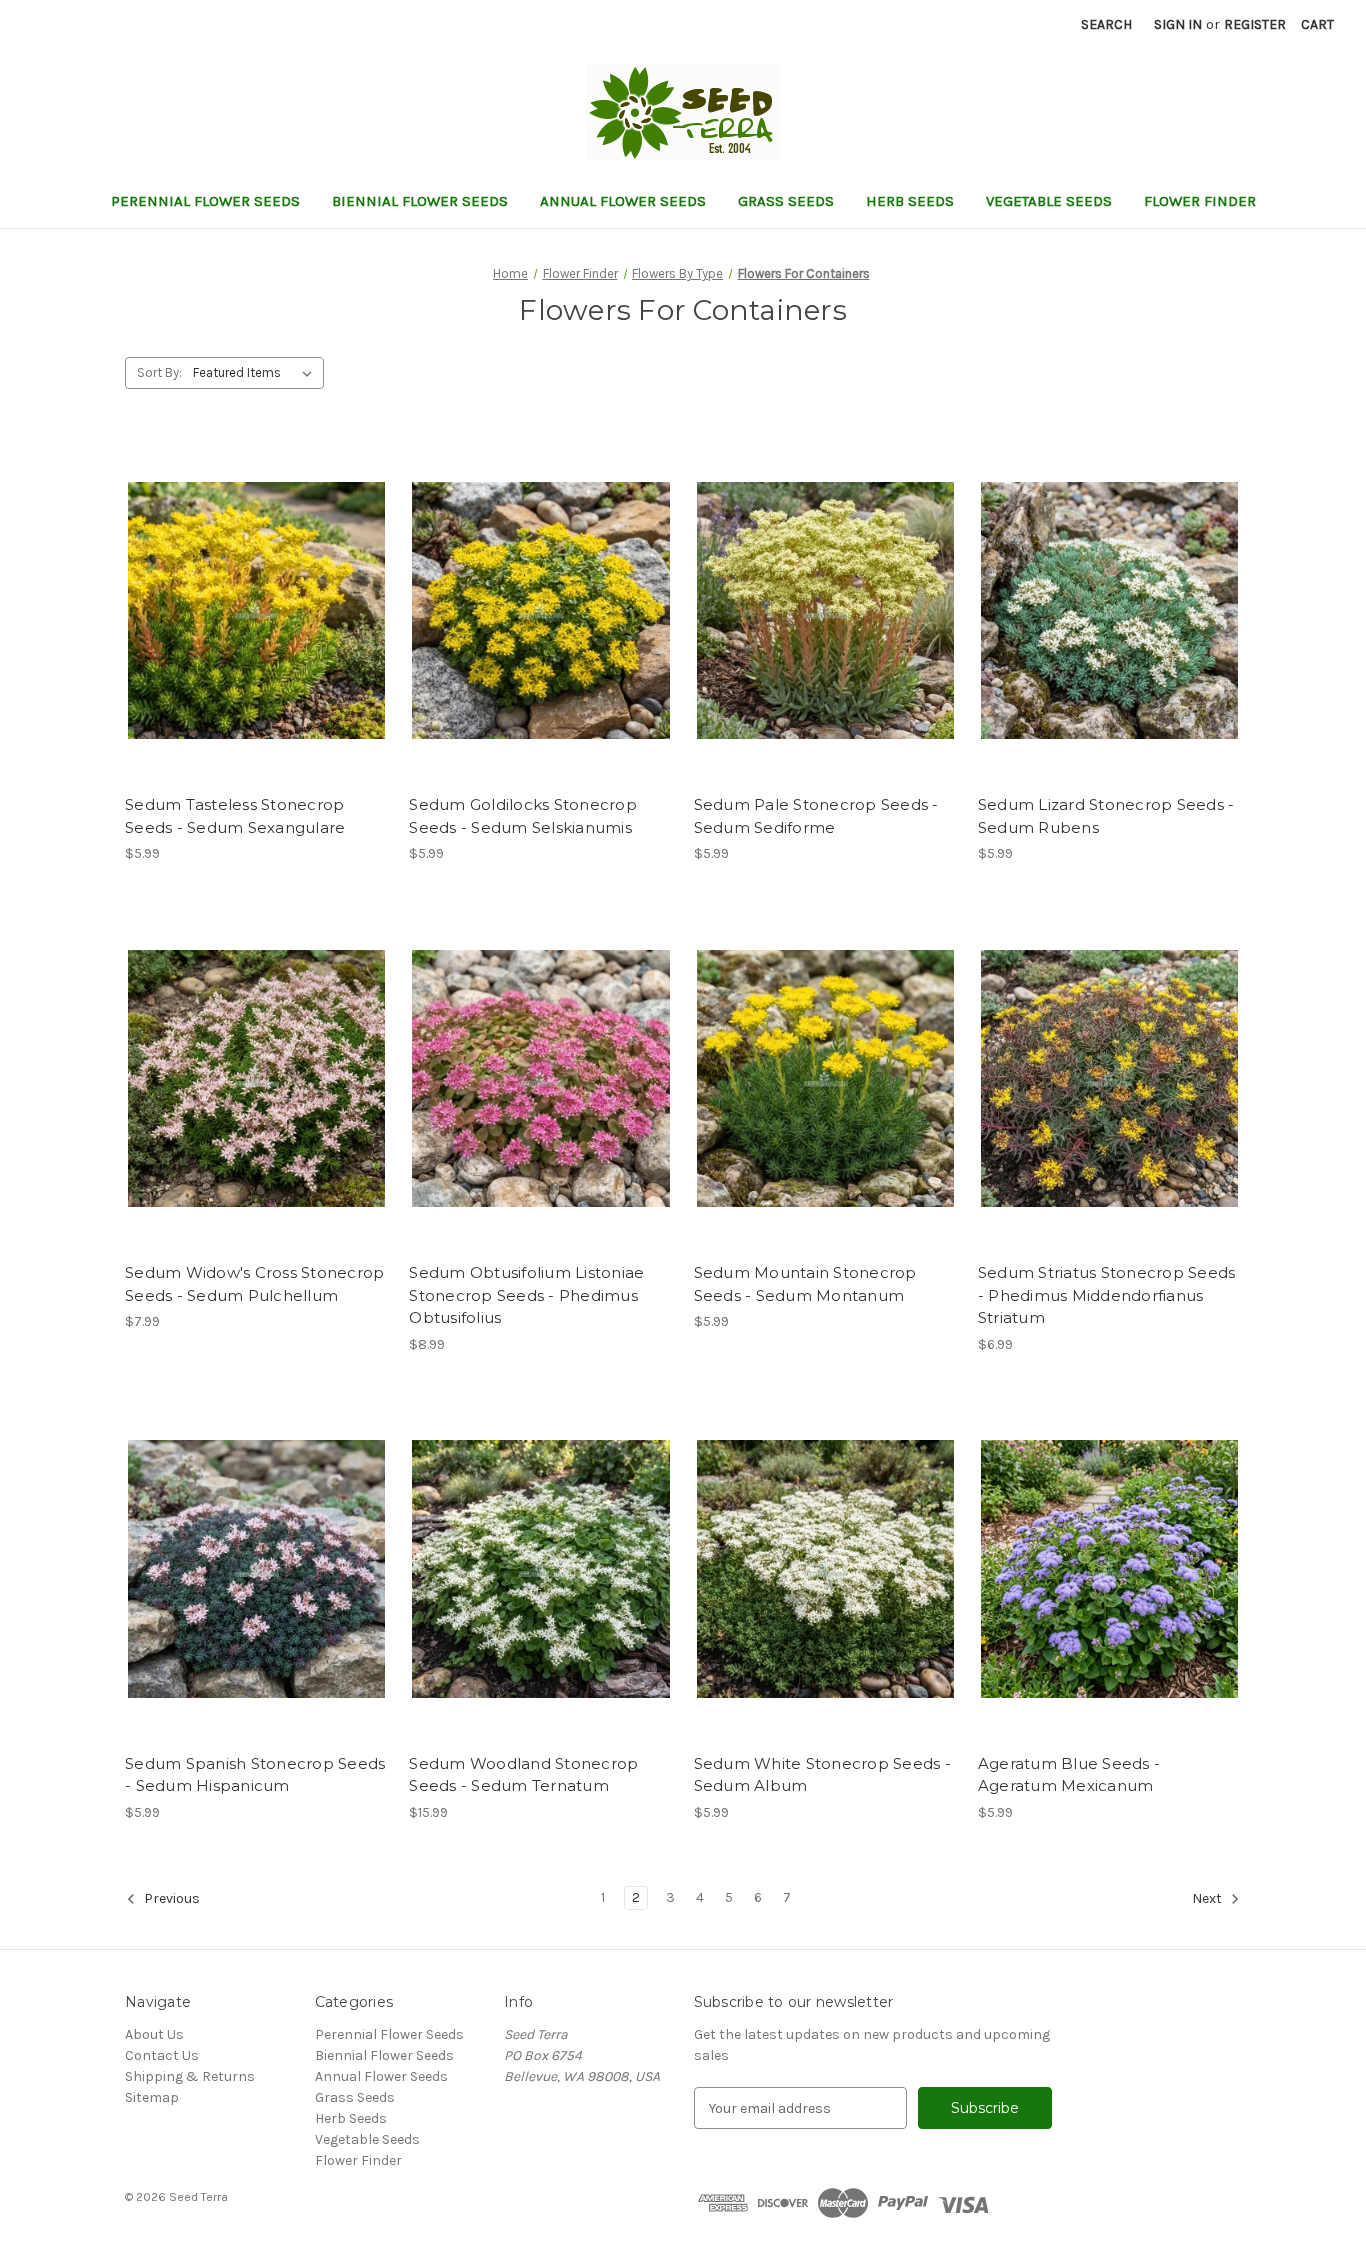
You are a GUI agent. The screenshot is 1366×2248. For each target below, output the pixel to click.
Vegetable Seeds (1049, 201)
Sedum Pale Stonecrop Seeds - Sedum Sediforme (816, 816)
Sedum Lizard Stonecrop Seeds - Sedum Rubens (1106, 816)
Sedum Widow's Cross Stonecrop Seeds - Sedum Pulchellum (254, 1284)
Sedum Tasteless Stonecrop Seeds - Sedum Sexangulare (235, 816)
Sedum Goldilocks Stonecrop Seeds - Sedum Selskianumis (523, 816)
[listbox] (256, 373)
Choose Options (257, 628)
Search (1106, 24)
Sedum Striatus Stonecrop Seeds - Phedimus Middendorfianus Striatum (1107, 1295)
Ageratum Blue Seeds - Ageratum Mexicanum (1069, 1775)
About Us (154, 2034)
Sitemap (152, 2097)
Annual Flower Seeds (623, 201)
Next (1208, 1898)
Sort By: (159, 372)
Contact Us (162, 2055)
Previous (170, 1898)
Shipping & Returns (190, 2076)
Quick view (240, 593)
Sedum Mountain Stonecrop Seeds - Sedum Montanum (805, 1284)
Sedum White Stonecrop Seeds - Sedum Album (822, 1775)
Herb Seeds (910, 201)
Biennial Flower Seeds (420, 201)
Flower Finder (1200, 201)
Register (1255, 24)
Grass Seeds (786, 201)
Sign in (1178, 24)
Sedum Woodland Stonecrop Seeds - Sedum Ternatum (523, 1775)
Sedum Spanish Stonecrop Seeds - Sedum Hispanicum (255, 1775)
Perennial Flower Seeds (205, 201)
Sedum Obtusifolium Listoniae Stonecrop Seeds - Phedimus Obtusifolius (526, 1295)
